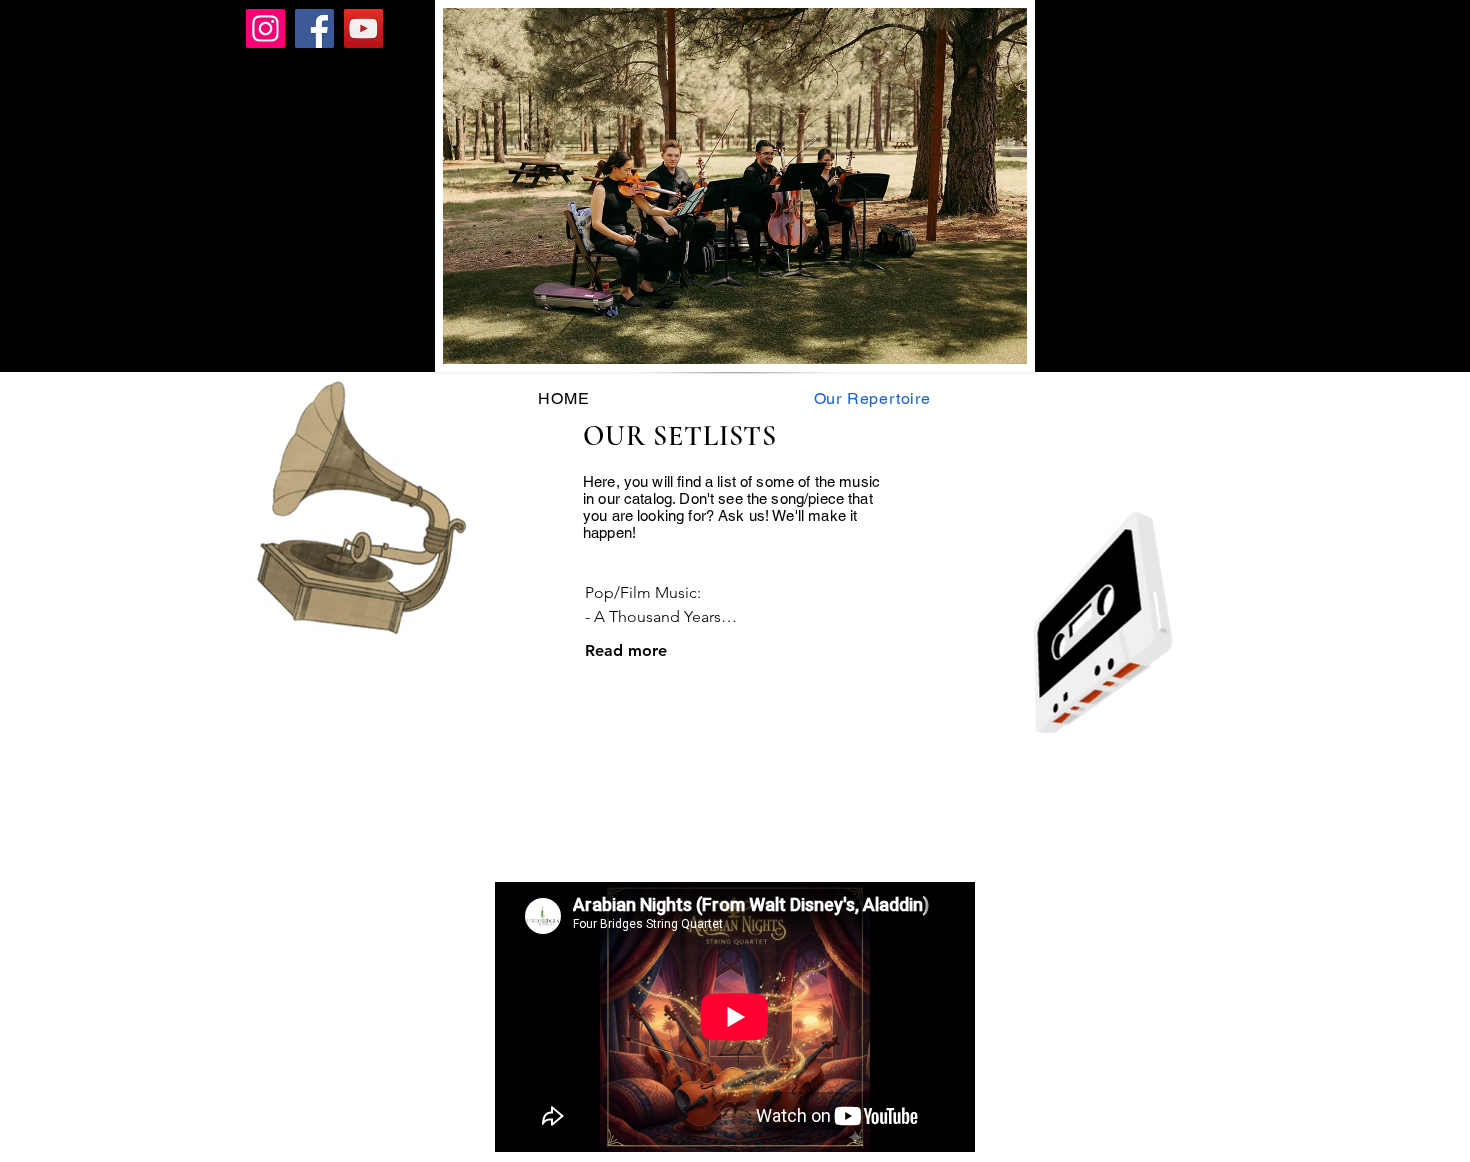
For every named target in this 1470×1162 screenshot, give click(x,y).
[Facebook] (314, 28)
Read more (626, 650)
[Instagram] (265, 28)
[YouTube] (363, 28)
